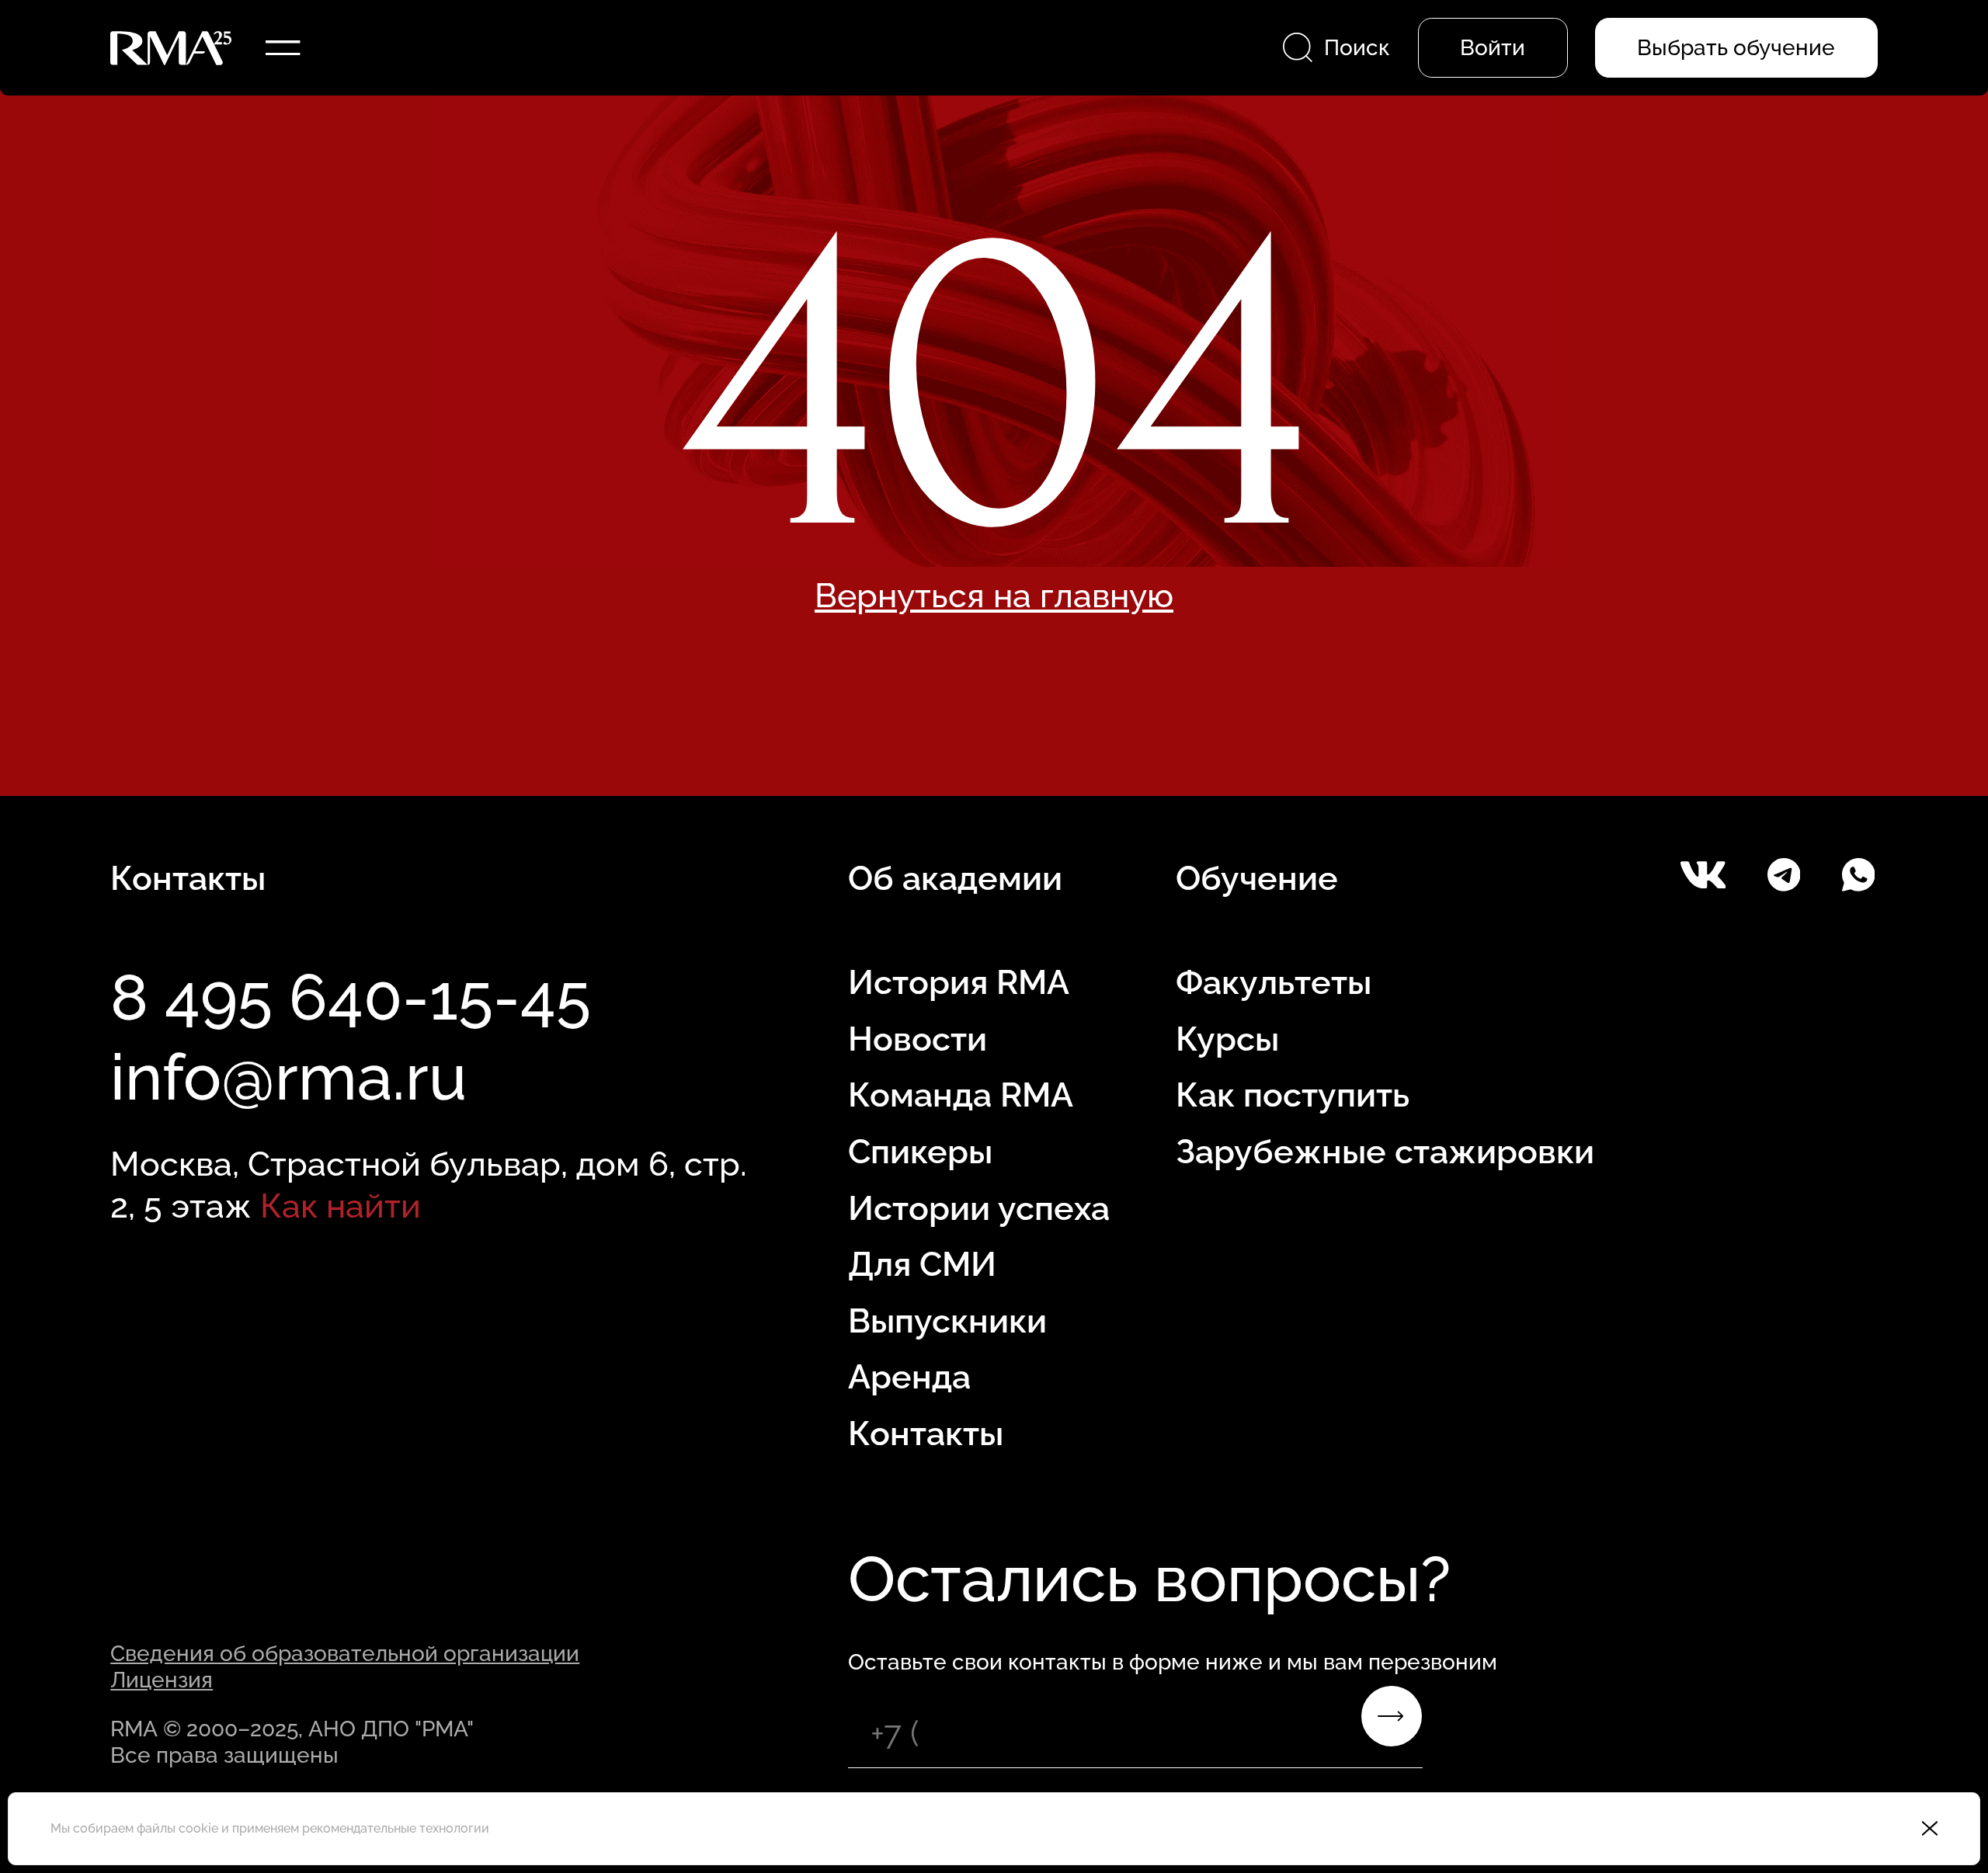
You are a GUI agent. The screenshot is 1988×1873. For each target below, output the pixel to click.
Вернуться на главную (994, 596)
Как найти (341, 1206)
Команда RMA (961, 1095)
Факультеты (1274, 982)
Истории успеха (979, 1208)
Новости (918, 1039)
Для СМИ (922, 1264)
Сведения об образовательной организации (345, 1653)
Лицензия (162, 1680)
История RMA (959, 982)
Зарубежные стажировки (1385, 1152)
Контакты (926, 1433)
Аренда (909, 1377)
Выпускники (947, 1321)
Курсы (1227, 1039)
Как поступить (1293, 1095)
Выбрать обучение (1736, 47)
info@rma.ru (288, 1077)
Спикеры (920, 1152)
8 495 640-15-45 (351, 997)
